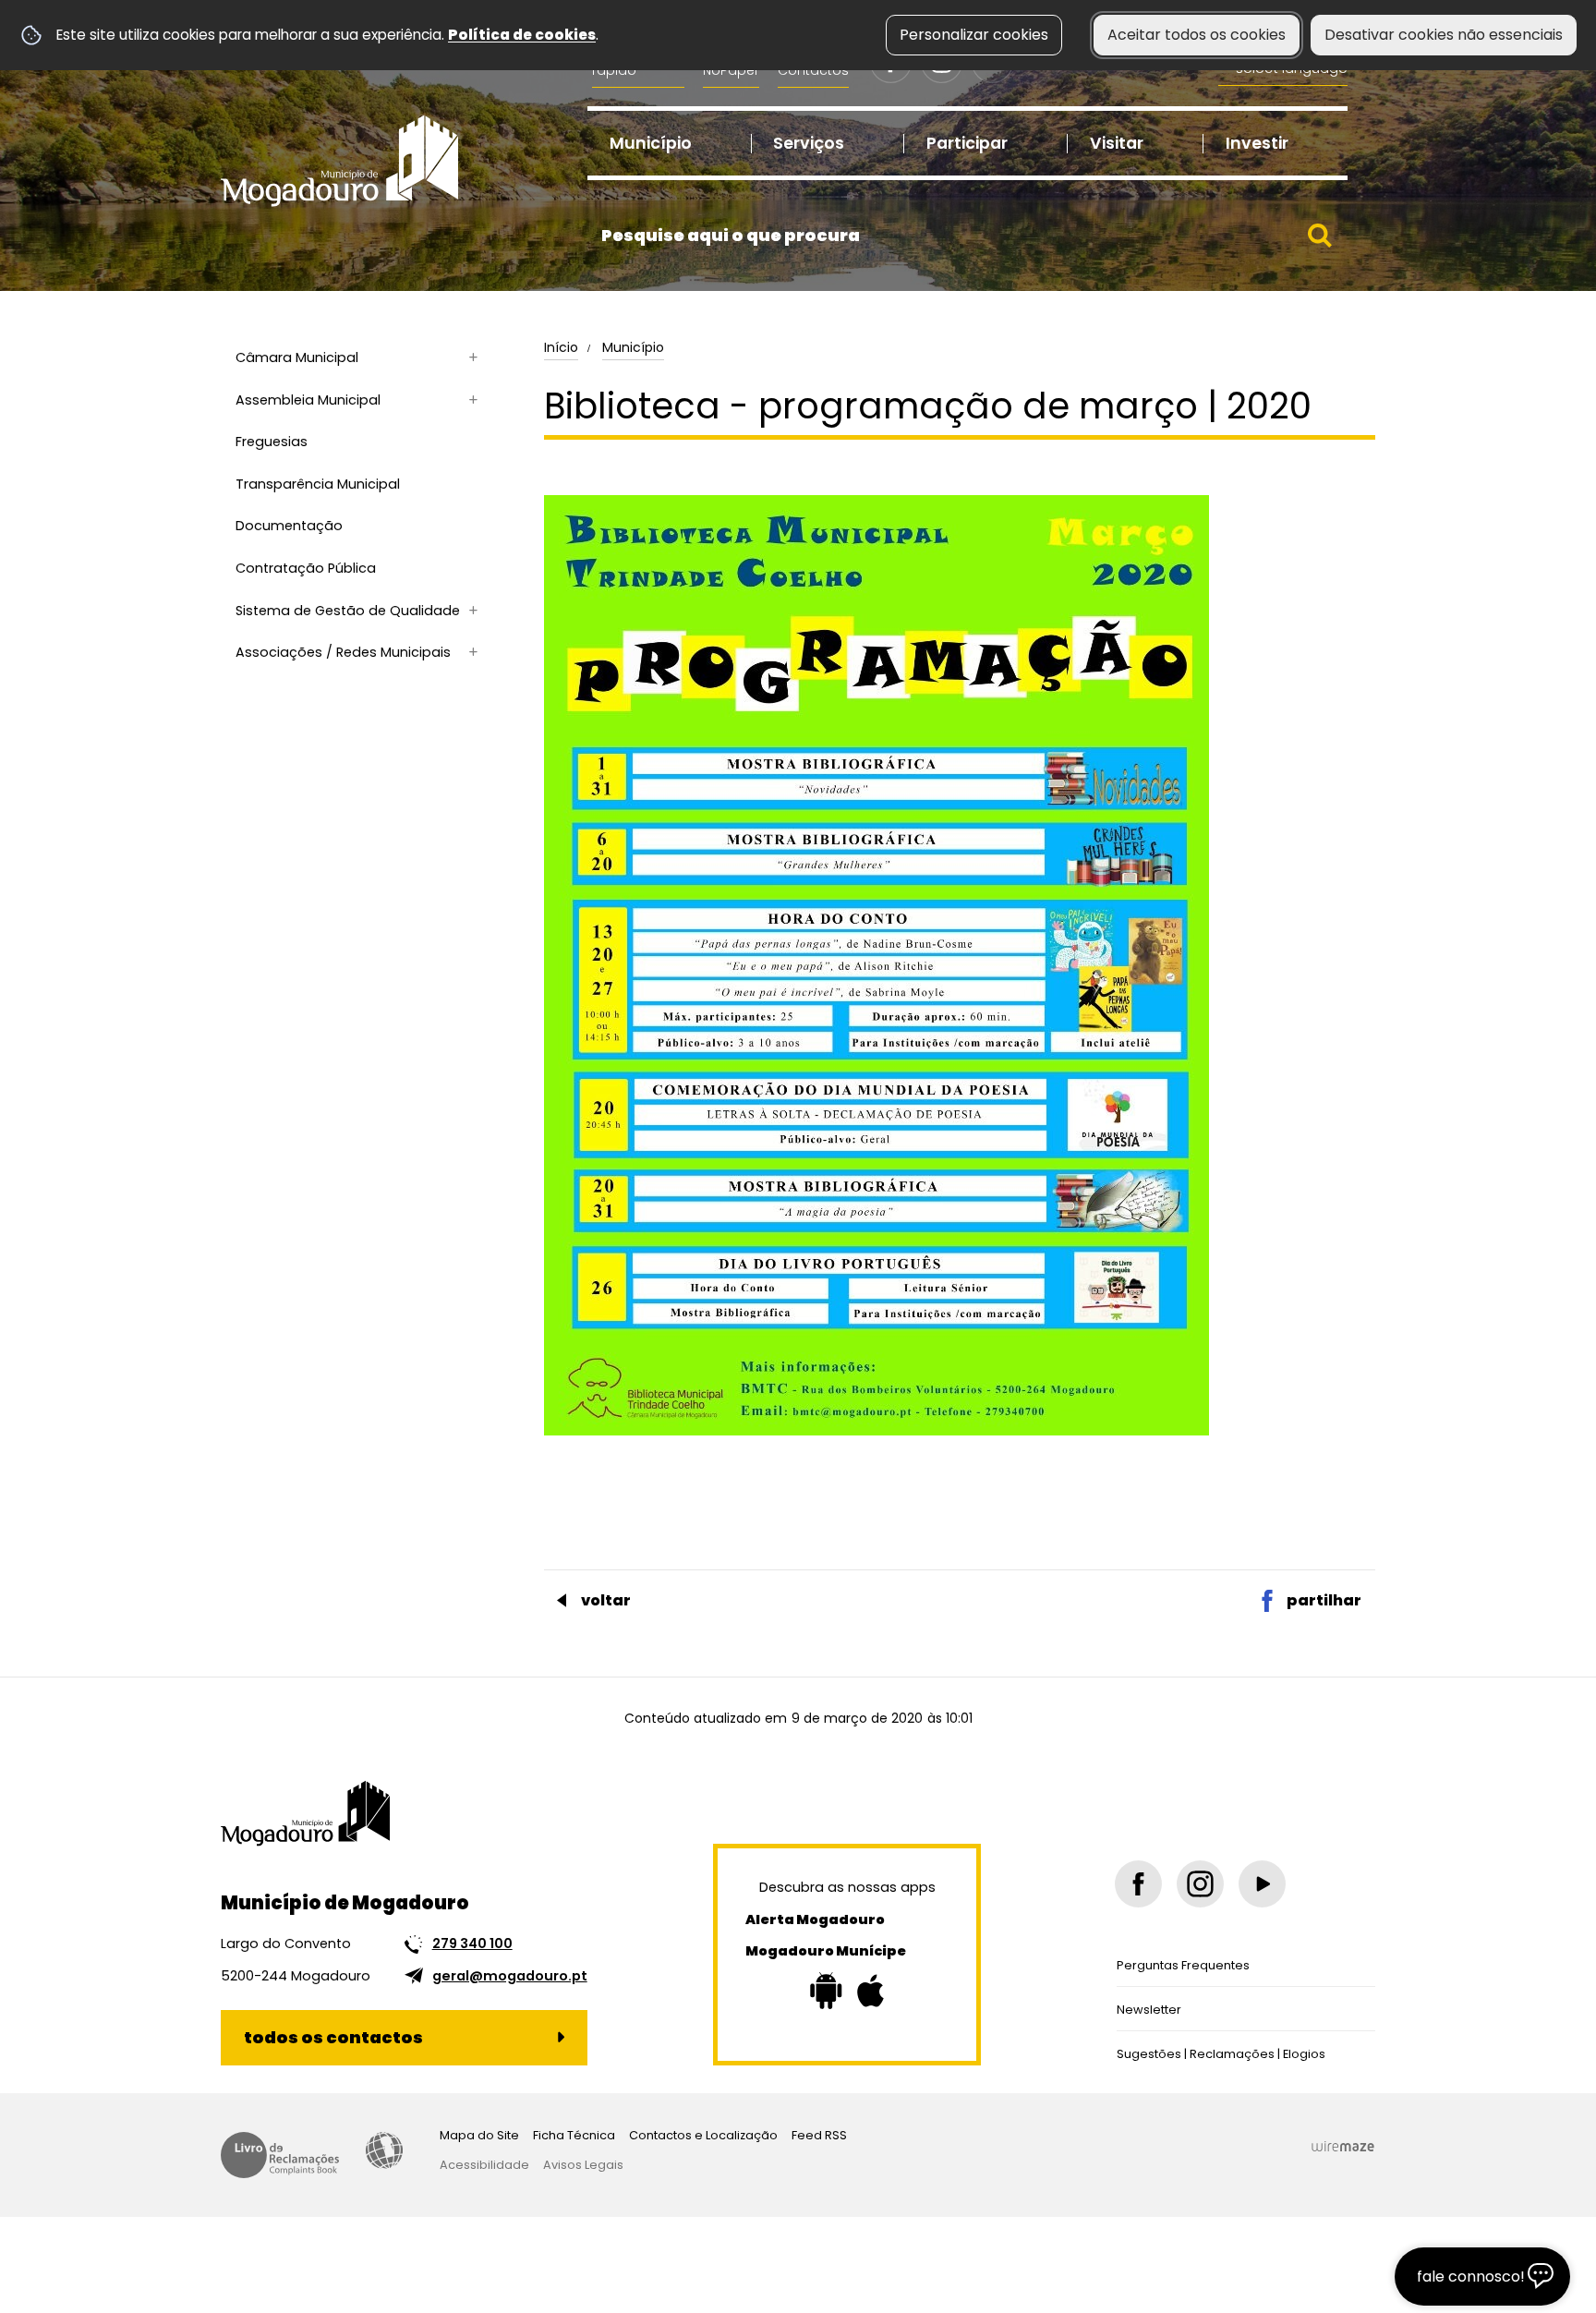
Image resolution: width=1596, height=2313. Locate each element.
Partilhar (1324, 1600)
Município (633, 347)
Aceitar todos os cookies (1197, 35)
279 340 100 (472, 1944)
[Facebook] (1138, 1884)
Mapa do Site (479, 2135)
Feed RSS (819, 2135)
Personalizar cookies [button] (974, 35)
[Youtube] (1262, 1884)
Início (561, 347)
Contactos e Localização (703, 2135)
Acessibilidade (384, 2150)
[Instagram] (1200, 1884)
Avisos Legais (583, 2165)
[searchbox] (967, 236)
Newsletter (1149, 2010)
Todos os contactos (333, 2037)
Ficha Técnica (574, 2135)
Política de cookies (522, 35)
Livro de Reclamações (280, 2155)
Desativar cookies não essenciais (1444, 35)
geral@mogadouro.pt (510, 1976)
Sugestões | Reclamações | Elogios (1221, 2054)
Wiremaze (1343, 2146)
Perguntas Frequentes (1183, 1965)
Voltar (606, 1600)
